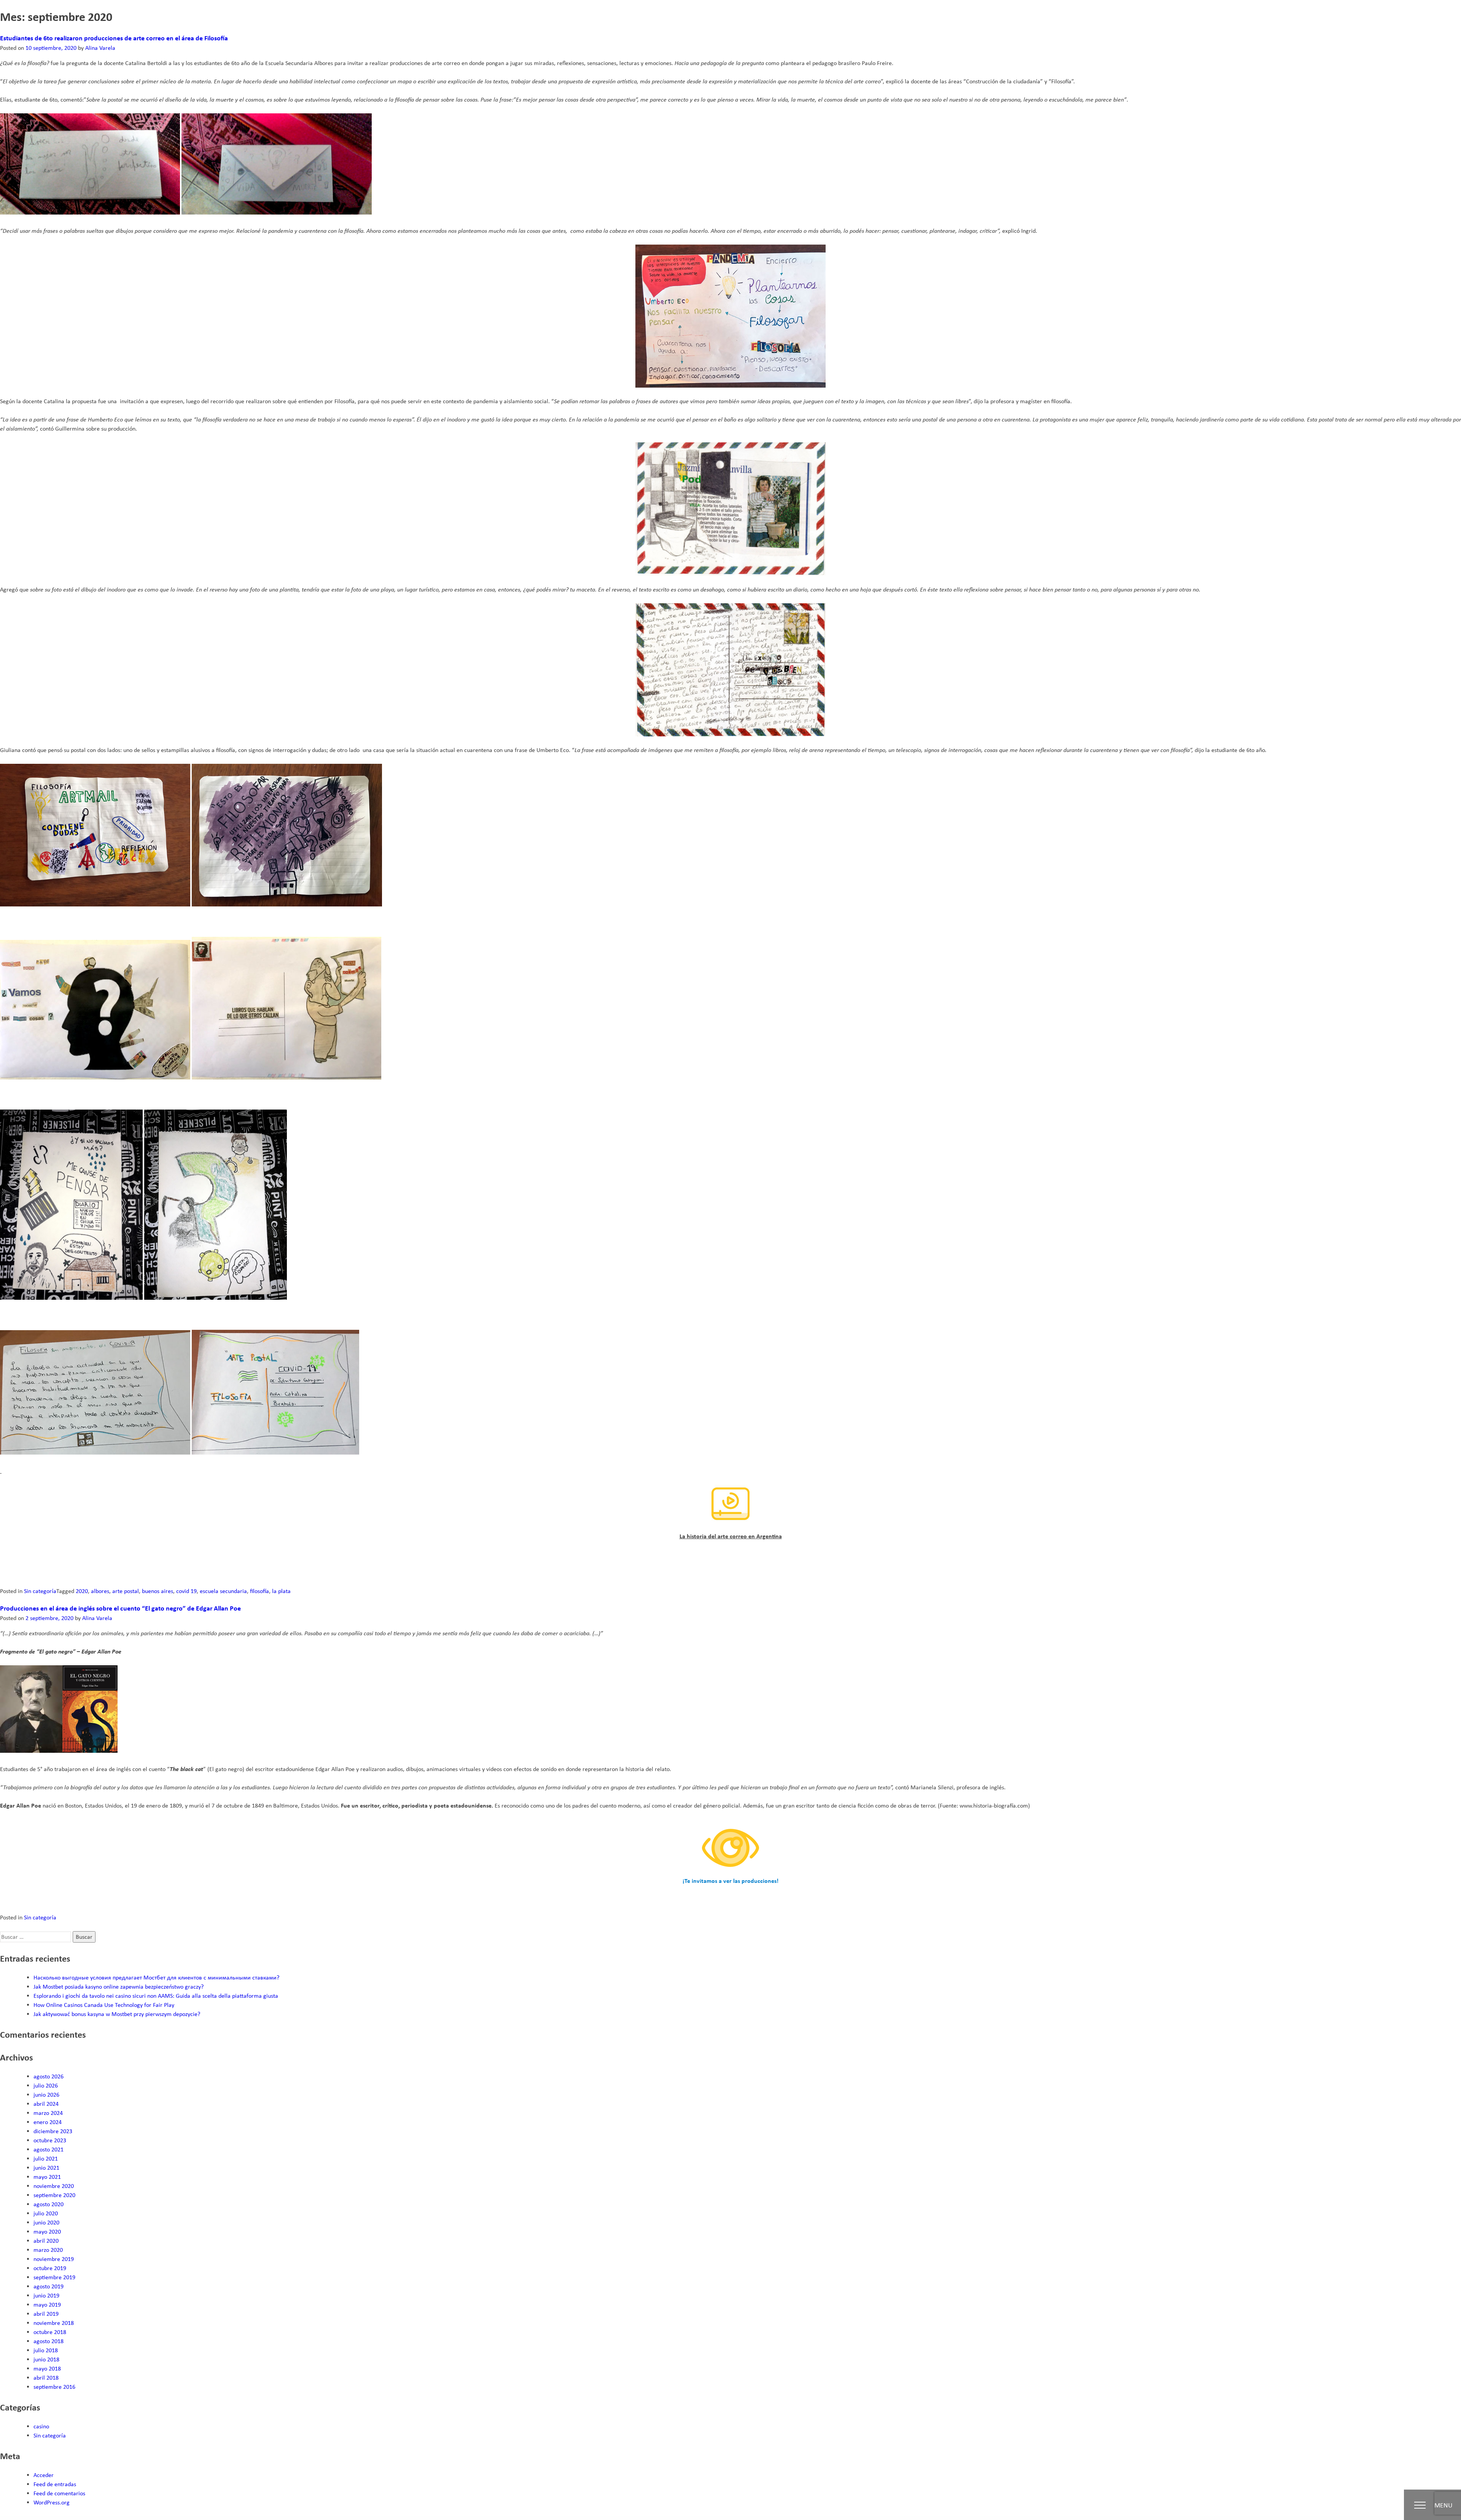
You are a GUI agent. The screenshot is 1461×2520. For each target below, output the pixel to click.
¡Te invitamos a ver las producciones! (730, 1881)
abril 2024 (46, 2104)
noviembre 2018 (54, 2323)
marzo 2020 (48, 2250)
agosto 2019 (49, 2286)
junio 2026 (46, 2095)
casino (41, 2426)
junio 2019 (46, 2295)
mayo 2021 (47, 2177)
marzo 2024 (48, 2113)
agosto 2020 (49, 2204)
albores (100, 1591)
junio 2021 (46, 2168)
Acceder (44, 2475)
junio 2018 (46, 2359)
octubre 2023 (50, 2140)
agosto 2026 (49, 2076)
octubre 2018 (50, 2332)
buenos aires (158, 1591)
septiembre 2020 (54, 2195)
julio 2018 (46, 2350)
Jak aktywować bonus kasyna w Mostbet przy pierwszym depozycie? (117, 2014)
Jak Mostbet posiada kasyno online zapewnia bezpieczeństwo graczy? (119, 1987)
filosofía (259, 1591)
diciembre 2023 (53, 2131)
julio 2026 (46, 2085)
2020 (82, 1591)
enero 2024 (48, 2122)
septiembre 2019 (54, 2277)
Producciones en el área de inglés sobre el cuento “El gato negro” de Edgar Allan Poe (120, 1608)
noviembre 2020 (54, 2186)
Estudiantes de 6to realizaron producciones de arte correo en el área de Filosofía (114, 38)
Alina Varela (100, 48)
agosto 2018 (49, 2341)
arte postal (126, 1591)
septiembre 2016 (54, 2387)
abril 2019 (46, 2314)
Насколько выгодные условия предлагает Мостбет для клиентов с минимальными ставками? (156, 1977)
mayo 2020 (47, 2231)
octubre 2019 (50, 2268)
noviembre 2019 (54, 2259)
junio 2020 (46, 2222)
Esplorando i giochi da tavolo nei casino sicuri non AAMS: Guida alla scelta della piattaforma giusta (156, 1996)
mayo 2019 (47, 2305)
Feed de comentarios (59, 2493)
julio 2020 (46, 2213)
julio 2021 (46, 2158)
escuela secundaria (223, 1591)
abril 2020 (46, 2241)
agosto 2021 (49, 2149)
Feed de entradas (55, 2484)
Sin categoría (40, 1591)
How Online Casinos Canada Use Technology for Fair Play (104, 2005)
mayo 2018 (47, 2368)
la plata (281, 1591)
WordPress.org (52, 2502)
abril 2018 (46, 2378)
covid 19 (186, 1591)
